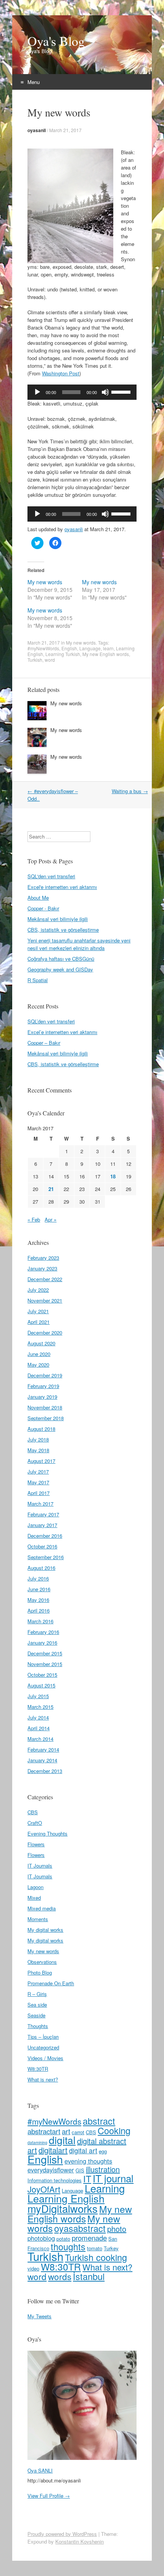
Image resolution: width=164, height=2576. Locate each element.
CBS (33, 1812)
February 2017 (43, 1514)
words (60, 2276)
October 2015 (42, 1675)
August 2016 (41, 1568)
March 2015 (40, 1707)
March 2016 (40, 1621)
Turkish (35, 660)
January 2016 (42, 1643)
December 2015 (45, 1653)
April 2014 (39, 1728)
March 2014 (40, 1739)
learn (108, 648)
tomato (95, 2248)
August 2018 (41, 1429)
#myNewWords (43, 648)
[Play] (37, 392)
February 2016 (43, 1632)
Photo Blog (40, 1972)
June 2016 (39, 1589)
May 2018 (38, 1450)
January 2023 (42, 1268)
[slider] (122, 391)
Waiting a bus (130, 791)
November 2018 (45, 1407)
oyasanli (37, 130)
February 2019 (43, 1386)
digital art (83, 2150)
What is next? (43, 2079)
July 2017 (38, 1471)
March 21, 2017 (65, 130)
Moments (38, 1919)
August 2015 (41, 1685)
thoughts (68, 2246)
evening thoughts (88, 2161)
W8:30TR (38, 2069)
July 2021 (38, 1311)
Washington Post (61, 373)
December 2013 (45, 1771)
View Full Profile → (49, 2496)
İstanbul (89, 2276)
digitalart (53, 2150)
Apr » (51, 1219)
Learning (105, 2188)
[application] (82, 392)
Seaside (36, 2015)
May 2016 (38, 1600)
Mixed (34, 1898)
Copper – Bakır (44, 1043)
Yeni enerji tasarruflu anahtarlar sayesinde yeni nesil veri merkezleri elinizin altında (79, 944)
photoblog (41, 2238)
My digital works (45, 1930)
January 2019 (42, 1397)
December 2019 (45, 1375)
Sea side (37, 2005)
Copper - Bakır (43, 908)
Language (90, 648)
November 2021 (45, 1300)
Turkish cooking (96, 2257)
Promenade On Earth (51, 1983)
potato (63, 2239)
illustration (103, 2169)
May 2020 (38, 1365)
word (50, 660)
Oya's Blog (56, 41)
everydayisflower (51, 2170)
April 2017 (39, 1493)
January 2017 (42, 1525)
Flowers (36, 1844)
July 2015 (38, 1696)
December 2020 (45, 1332)
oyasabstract (80, 2228)
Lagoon (35, 1887)
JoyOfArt (44, 2189)
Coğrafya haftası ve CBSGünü (61, 959)
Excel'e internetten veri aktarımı (62, 887)
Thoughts (38, 2026)
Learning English (66, 2198)
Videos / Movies (45, 2058)
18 (113, 1176)
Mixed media (42, 1908)
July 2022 (38, 1290)
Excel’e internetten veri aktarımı (62, 1032)
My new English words (106, 654)
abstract (99, 2121)
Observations (42, 1962)
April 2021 (39, 1322)
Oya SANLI (40, 2470)
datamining (37, 2142)
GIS (80, 2170)
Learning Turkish (63, 654)
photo (117, 2229)
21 (51, 1189)
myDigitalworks (63, 2208)
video (33, 2268)
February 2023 (43, 1258)
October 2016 (42, 1546)
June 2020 (39, 1354)
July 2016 (38, 1578)
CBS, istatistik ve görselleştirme (63, 930)
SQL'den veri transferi (51, 876)
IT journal (113, 2178)
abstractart (44, 2131)
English (69, 648)
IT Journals (40, 1866)
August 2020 (41, 1343)
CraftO (35, 1823)
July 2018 (38, 1439)
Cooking (114, 2130)
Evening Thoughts (47, 1833)
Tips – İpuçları (43, 2037)
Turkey (111, 2248)
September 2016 (46, 1557)
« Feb (34, 1219)
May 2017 (38, 1482)
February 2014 (43, 1749)
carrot (78, 2132)
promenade (89, 2237)
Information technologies (55, 2180)
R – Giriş (37, 1994)
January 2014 (42, 1760)
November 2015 (45, 1664)
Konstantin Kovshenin (80, 2541)
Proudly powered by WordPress (62, 2534)
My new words (45, 582)
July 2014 (38, 1717)
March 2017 (40, 1504)
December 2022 (45, 1279)
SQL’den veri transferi (51, 1021)
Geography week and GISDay (60, 969)
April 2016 (39, 1610)
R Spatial (38, 980)
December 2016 (45, 1536)
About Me (38, 898)
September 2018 (46, 1418)
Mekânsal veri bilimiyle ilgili (58, 919)
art (66, 2131)
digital (62, 2140)
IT (87, 2178)
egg (103, 2151)
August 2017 (41, 1461)
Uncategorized (43, 2047)
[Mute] (105, 392)
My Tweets (39, 2316)
